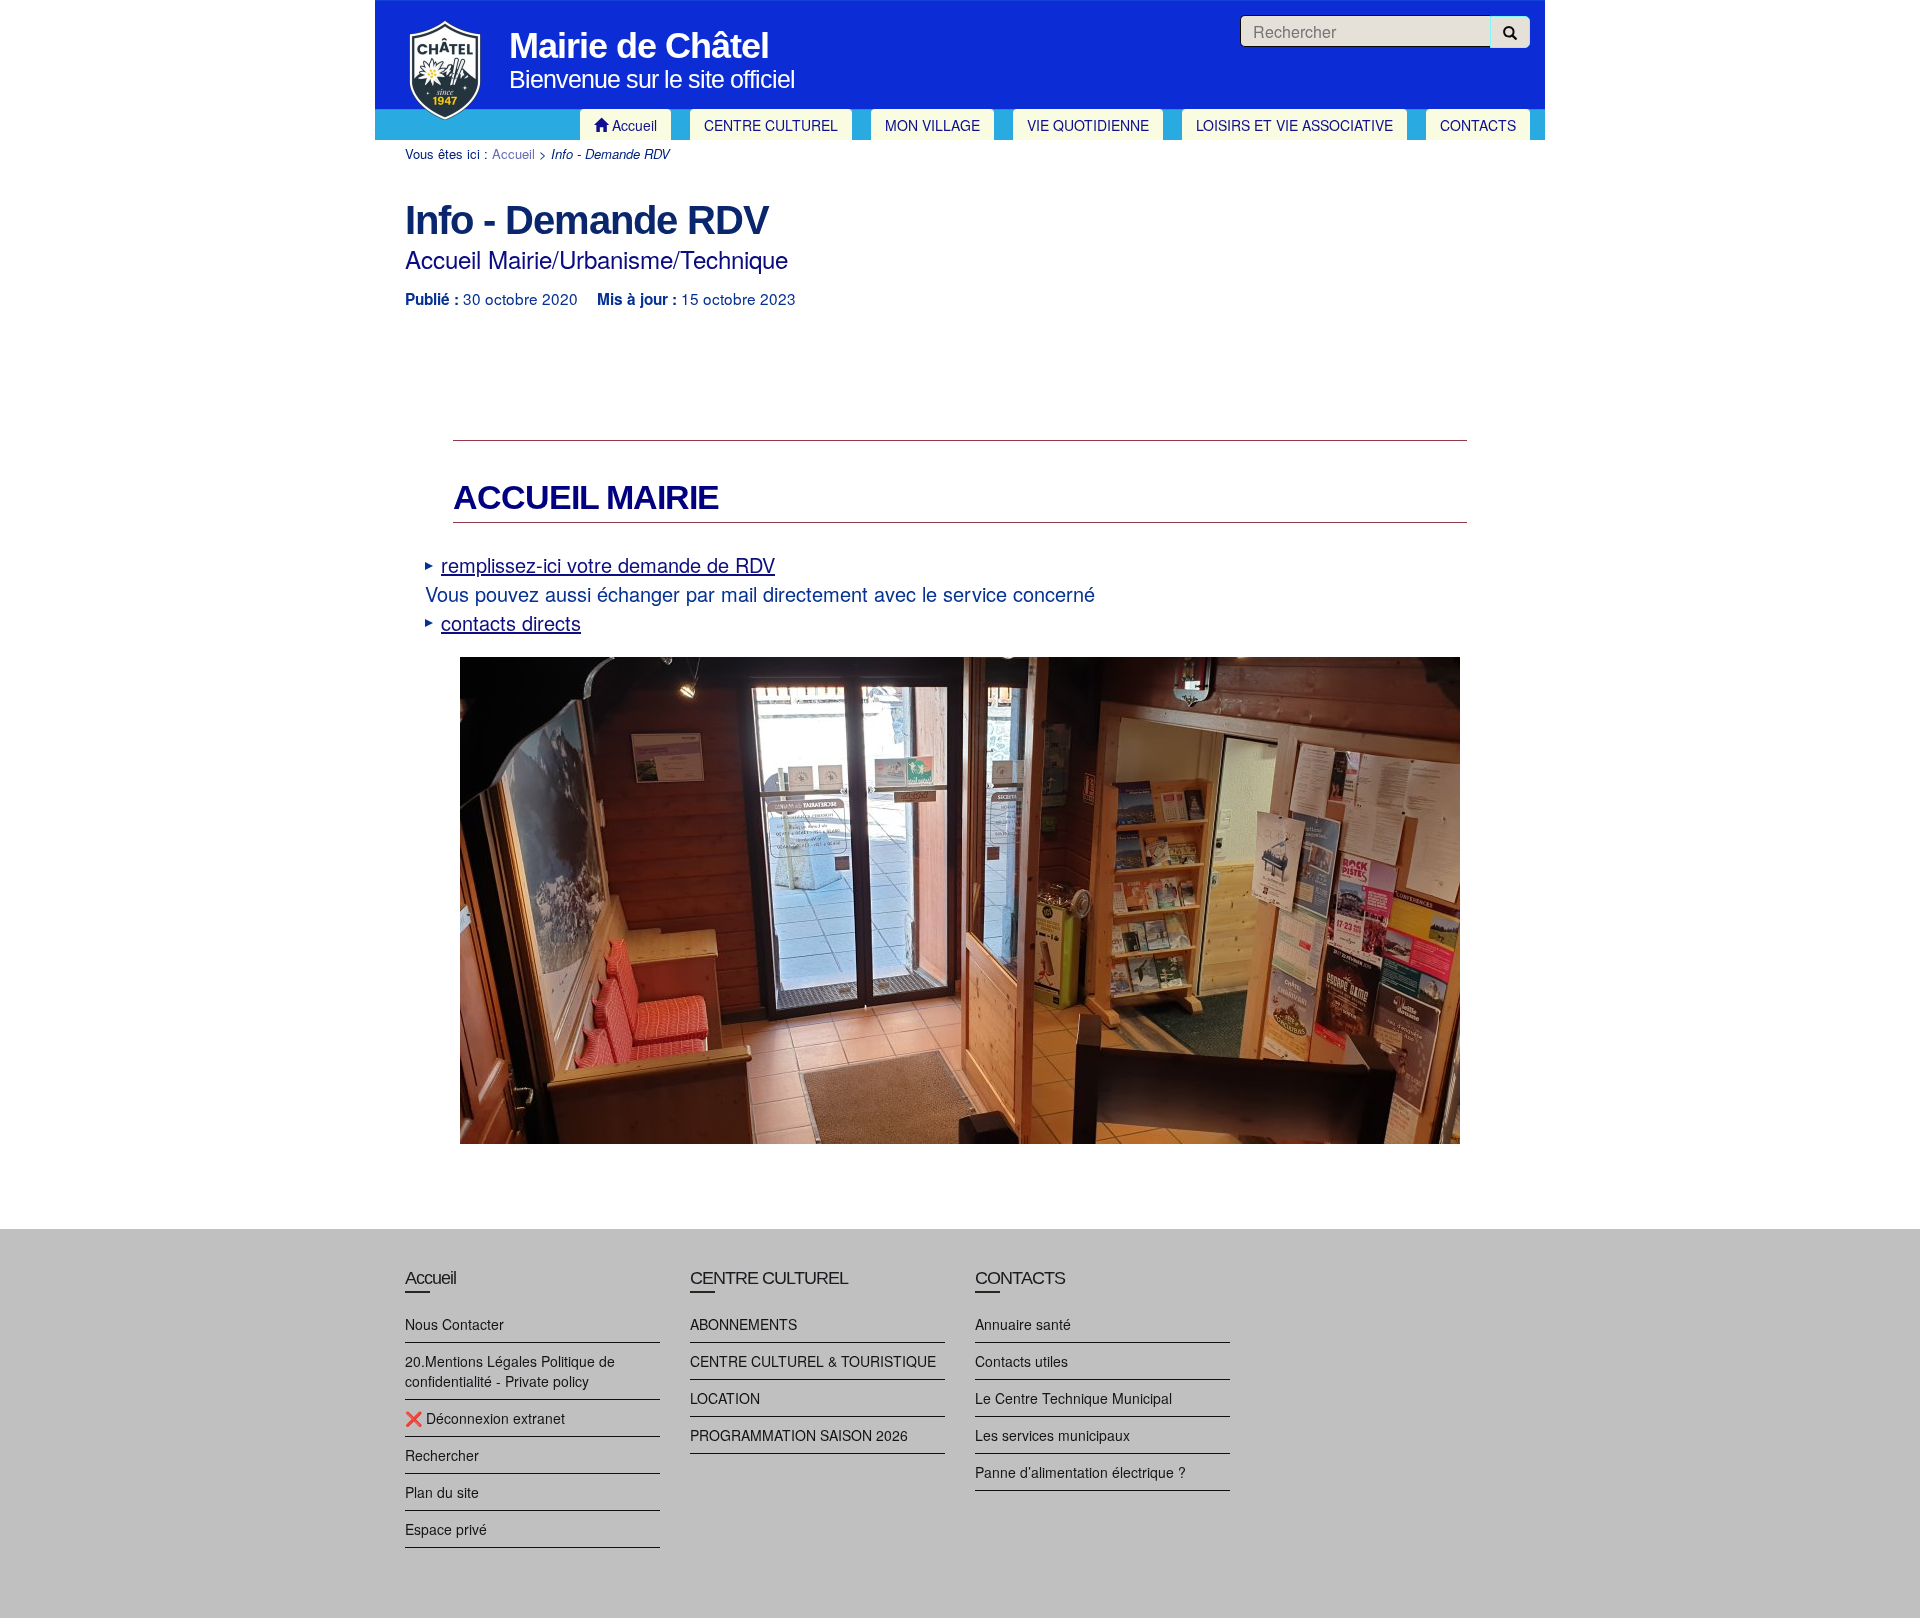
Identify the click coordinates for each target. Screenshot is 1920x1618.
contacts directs (511, 622)
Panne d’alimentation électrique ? (1080, 1472)
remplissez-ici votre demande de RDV (608, 564)
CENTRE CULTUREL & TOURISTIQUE (813, 1361)
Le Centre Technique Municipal (1073, 1398)
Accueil (513, 153)
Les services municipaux (1052, 1435)
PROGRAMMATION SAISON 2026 (799, 1435)
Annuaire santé (1023, 1324)
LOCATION (725, 1398)
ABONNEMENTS (743, 1324)
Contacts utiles (1021, 1361)
